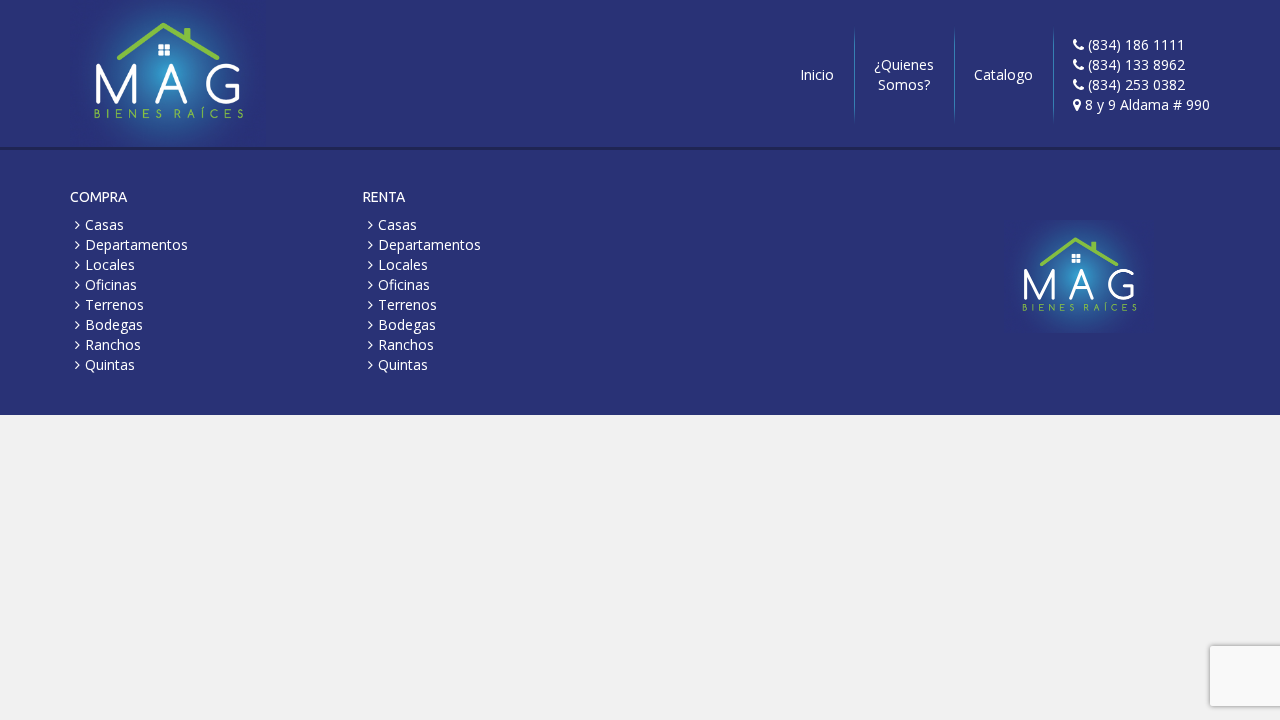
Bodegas (114, 324)
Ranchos (113, 344)
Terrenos (114, 304)
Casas (104, 224)
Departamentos (136, 244)
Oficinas (111, 284)
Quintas (110, 364)
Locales (110, 264)
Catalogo (1003, 74)
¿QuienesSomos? (904, 74)
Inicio (817, 74)
